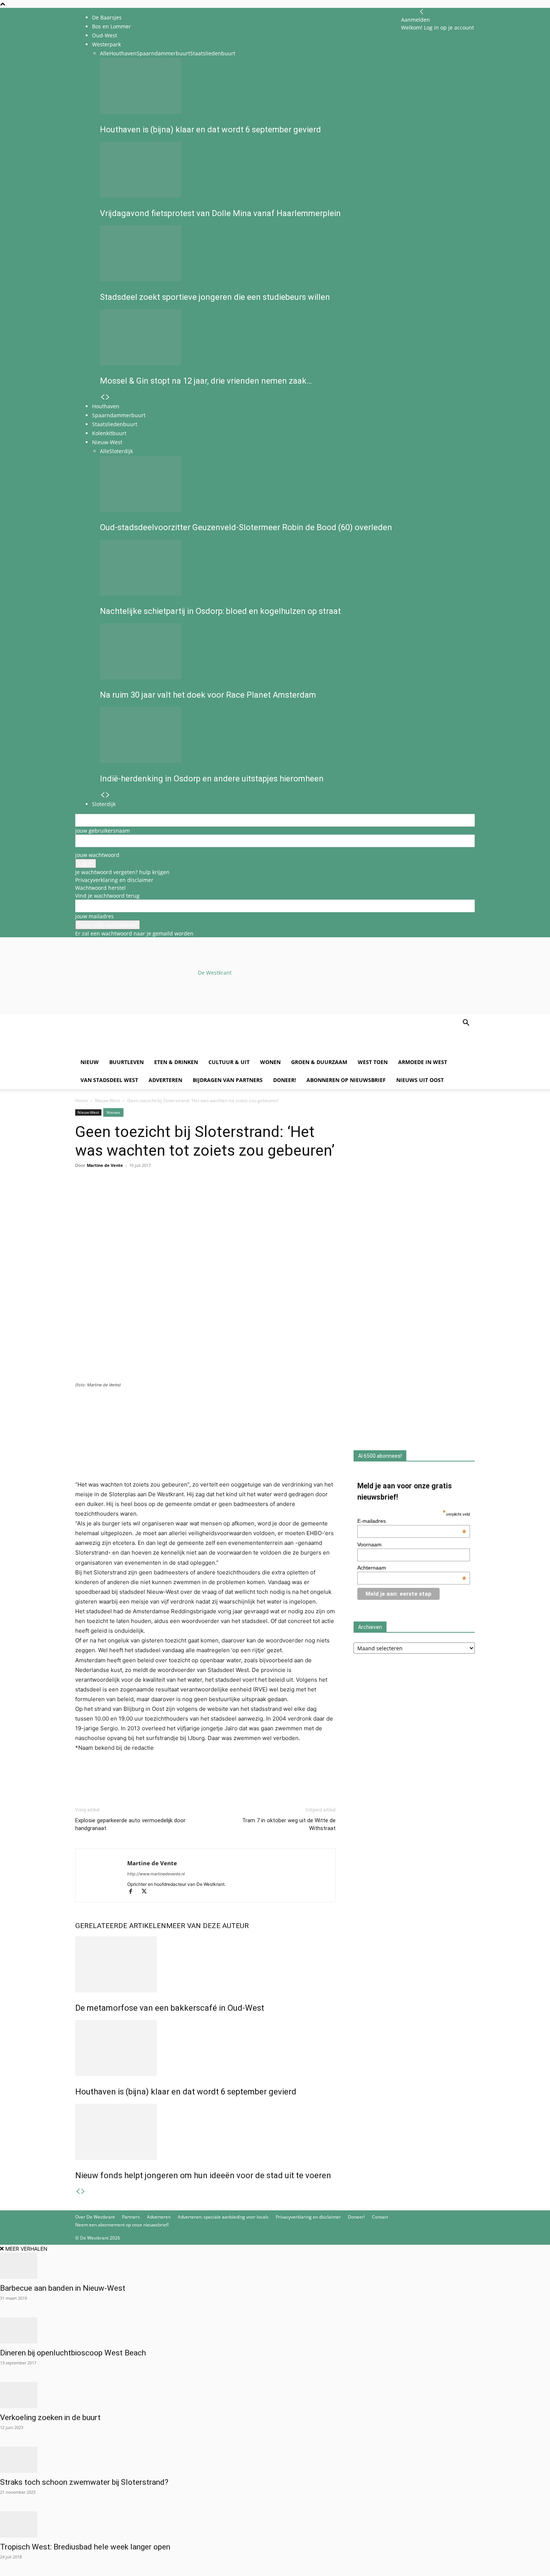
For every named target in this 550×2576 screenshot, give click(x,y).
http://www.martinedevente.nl (156, 1874)
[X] (147, 1892)
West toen (373, 1062)
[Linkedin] (134, 1195)
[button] (466, 1023)
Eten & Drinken (176, 1062)
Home (82, 1101)
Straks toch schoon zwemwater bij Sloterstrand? (84, 2482)
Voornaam (369, 1544)
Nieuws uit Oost (420, 1080)
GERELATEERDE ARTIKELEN (121, 1926)
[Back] (422, 12)
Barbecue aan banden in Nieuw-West (63, 2288)
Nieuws (113, 1112)
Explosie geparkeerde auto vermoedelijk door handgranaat (130, 1824)
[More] (169, 1195)
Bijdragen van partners (228, 1080)
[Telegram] (152, 1195)
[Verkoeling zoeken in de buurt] (275, 2395)
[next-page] (83, 2191)
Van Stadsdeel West (109, 1080)
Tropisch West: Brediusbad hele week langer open (85, 2547)
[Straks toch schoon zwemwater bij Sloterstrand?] (275, 2460)
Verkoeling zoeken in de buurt (51, 2417)
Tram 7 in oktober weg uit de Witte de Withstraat (289, 1824)
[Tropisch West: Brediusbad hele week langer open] (275, 2524)
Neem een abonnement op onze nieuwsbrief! (122, 2225)
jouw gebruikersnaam (103, 831)
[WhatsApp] (100, 1195)
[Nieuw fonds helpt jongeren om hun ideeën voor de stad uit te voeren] (205, 2132)
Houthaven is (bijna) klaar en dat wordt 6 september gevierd (186, 2092)
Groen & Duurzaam (319, 1062)
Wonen (270, 1062)
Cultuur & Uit (229, 1062)
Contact (380, 2217)
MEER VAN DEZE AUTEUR (207, 1926)
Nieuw (90, 1062)
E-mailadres (412, 1521)
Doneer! (285, 1080)
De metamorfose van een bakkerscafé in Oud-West (170, 2008)
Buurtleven (126, 1062)
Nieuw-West (108, 1101)
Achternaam (412, 1568)
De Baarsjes (107, 17)
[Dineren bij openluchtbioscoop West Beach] (275, 2330)
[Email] (117, 1195)
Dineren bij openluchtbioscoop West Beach (73, 2353)
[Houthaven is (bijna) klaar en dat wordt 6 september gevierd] (205, 2048)
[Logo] (132, 1049)
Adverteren (165, 1080)
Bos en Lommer (111, 26)
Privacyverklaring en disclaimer (114, 880)
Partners (131, 2217)
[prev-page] (78, 2191)
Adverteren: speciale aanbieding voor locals (223, 2217)
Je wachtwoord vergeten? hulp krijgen (122, 872)
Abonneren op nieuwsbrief (346, 1080)
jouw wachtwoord (97, 855)
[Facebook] (83, 1195)
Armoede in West (423, 1062)
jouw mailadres (94, 916)
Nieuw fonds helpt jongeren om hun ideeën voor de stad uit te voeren (203, 2175)
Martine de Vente (105, 1165)
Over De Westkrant (95, 2217)
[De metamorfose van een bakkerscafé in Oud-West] (205, 1964)
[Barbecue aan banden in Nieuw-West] (275, 2266)
